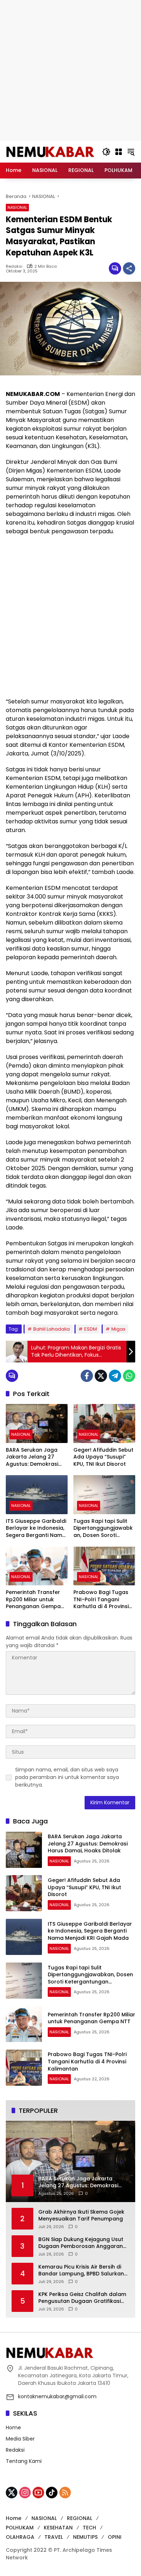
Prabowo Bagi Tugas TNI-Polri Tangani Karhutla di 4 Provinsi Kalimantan (101, 1600)
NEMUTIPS (85, 2537)
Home (13, 2428)
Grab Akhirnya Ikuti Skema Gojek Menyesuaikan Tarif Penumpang (81, 2216)
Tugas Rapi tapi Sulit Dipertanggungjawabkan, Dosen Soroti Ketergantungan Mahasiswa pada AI (103, 1528)
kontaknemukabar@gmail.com (57, 2396)
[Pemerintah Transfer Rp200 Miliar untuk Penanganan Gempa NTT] (37, 1566)
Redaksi (14, 266)
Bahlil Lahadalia (52, 1329)
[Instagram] (25, 2493)
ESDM (91, 1329)
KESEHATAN (58, 2528)
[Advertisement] (70, 70)
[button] (106, 152)
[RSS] (65, 2493)
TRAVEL (54, 2537)
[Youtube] (38, 2493)
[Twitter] (101, 1376)
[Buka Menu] (119, 152)
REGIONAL (80, 2518)
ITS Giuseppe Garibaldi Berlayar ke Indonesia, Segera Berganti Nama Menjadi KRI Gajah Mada (36, 1528)
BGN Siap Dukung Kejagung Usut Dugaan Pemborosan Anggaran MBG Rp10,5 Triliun (81, 2243)
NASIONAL (17, 207)
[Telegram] (115, 1376)
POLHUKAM (20, 2528)
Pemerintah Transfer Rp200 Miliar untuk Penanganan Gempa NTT (33, 1600)
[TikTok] (52, 2493)
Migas (118, 1329)
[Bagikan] (129, 268)
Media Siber (20, 2439)
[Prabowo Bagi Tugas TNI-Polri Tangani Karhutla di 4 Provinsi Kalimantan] (104, 1566)
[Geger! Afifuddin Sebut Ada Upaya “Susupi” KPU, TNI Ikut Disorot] (104, 1423)
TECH (89, 2528)
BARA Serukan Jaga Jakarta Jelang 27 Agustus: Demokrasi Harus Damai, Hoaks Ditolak (32, 1457)
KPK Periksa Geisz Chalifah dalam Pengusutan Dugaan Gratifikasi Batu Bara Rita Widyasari (82, 2298)
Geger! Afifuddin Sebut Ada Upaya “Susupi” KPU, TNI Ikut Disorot (103, 1457)
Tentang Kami (24, 2461)
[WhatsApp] (129, 1376)
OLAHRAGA (20, 2537)
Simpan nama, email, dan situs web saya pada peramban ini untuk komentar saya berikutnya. (67, 1777)
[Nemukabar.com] (50, 151)
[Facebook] (87, 1376)
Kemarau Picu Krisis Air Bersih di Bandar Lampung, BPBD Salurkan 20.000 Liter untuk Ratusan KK (81, 2271)
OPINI (115, 2537)
